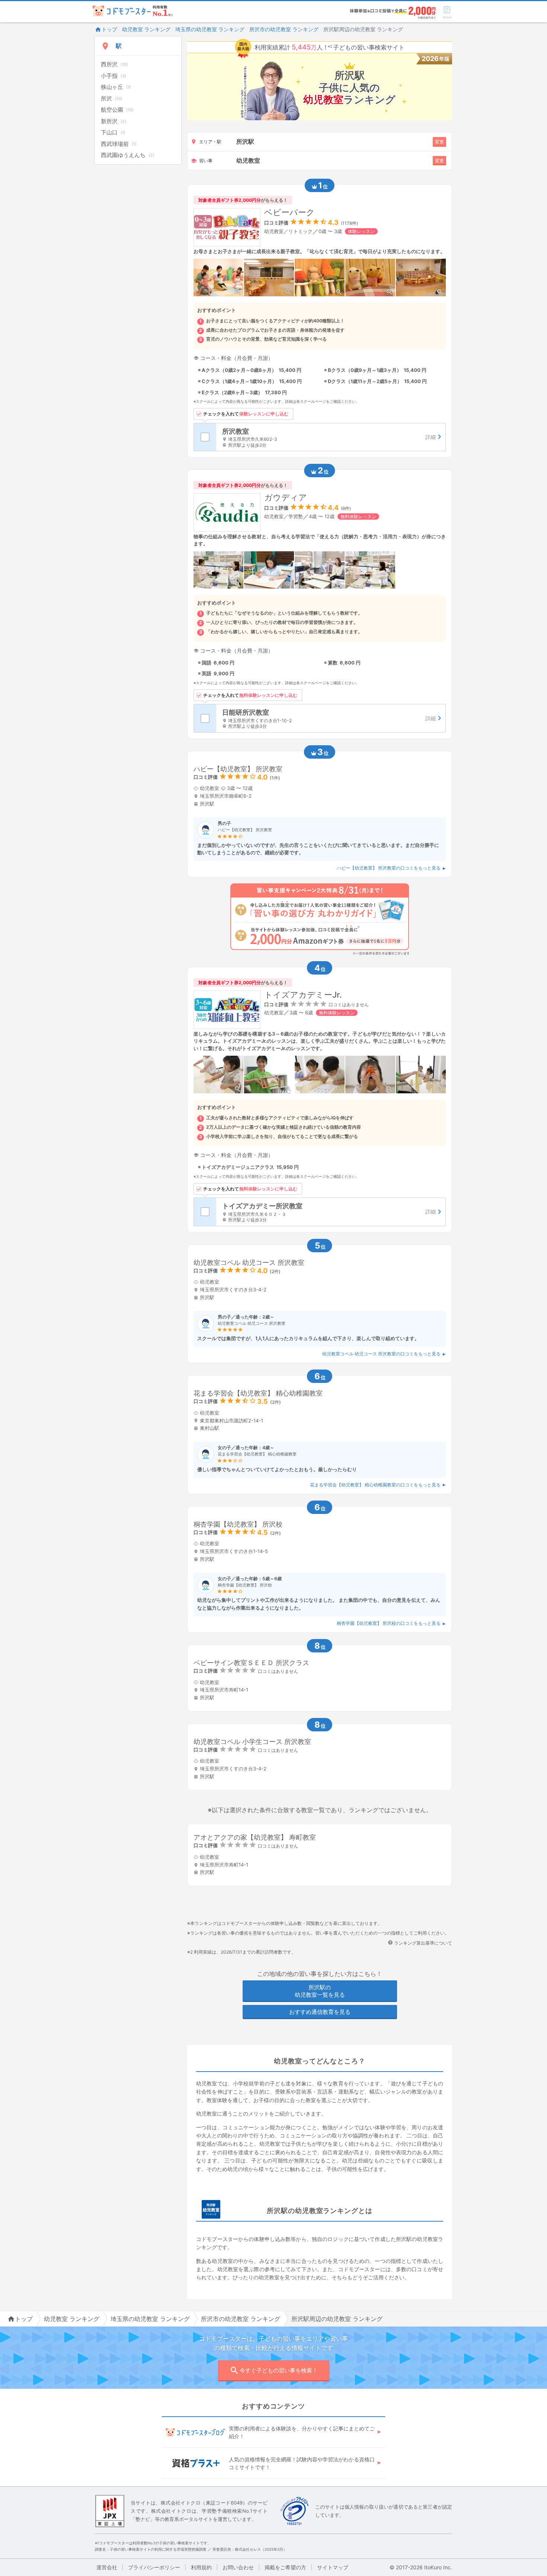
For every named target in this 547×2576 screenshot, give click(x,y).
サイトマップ (333, 2567)
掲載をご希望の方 (285, 2567)
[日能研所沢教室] (331, 718)
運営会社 (107, 2567)
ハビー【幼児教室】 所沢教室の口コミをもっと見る (389, 868)
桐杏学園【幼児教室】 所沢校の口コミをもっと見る (389, 1623)
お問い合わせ (238, 2567)
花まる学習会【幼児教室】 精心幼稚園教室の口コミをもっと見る (375, 1485)
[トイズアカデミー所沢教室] (331, 1212)
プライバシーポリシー (154, 2567)
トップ (109, 29)
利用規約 (201, 2567)
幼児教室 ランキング (146, 29)
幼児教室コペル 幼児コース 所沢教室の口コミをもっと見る (381, 1354)
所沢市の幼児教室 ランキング (284, 29)
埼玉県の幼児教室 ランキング (210, 29)
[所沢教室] (331, 437)
